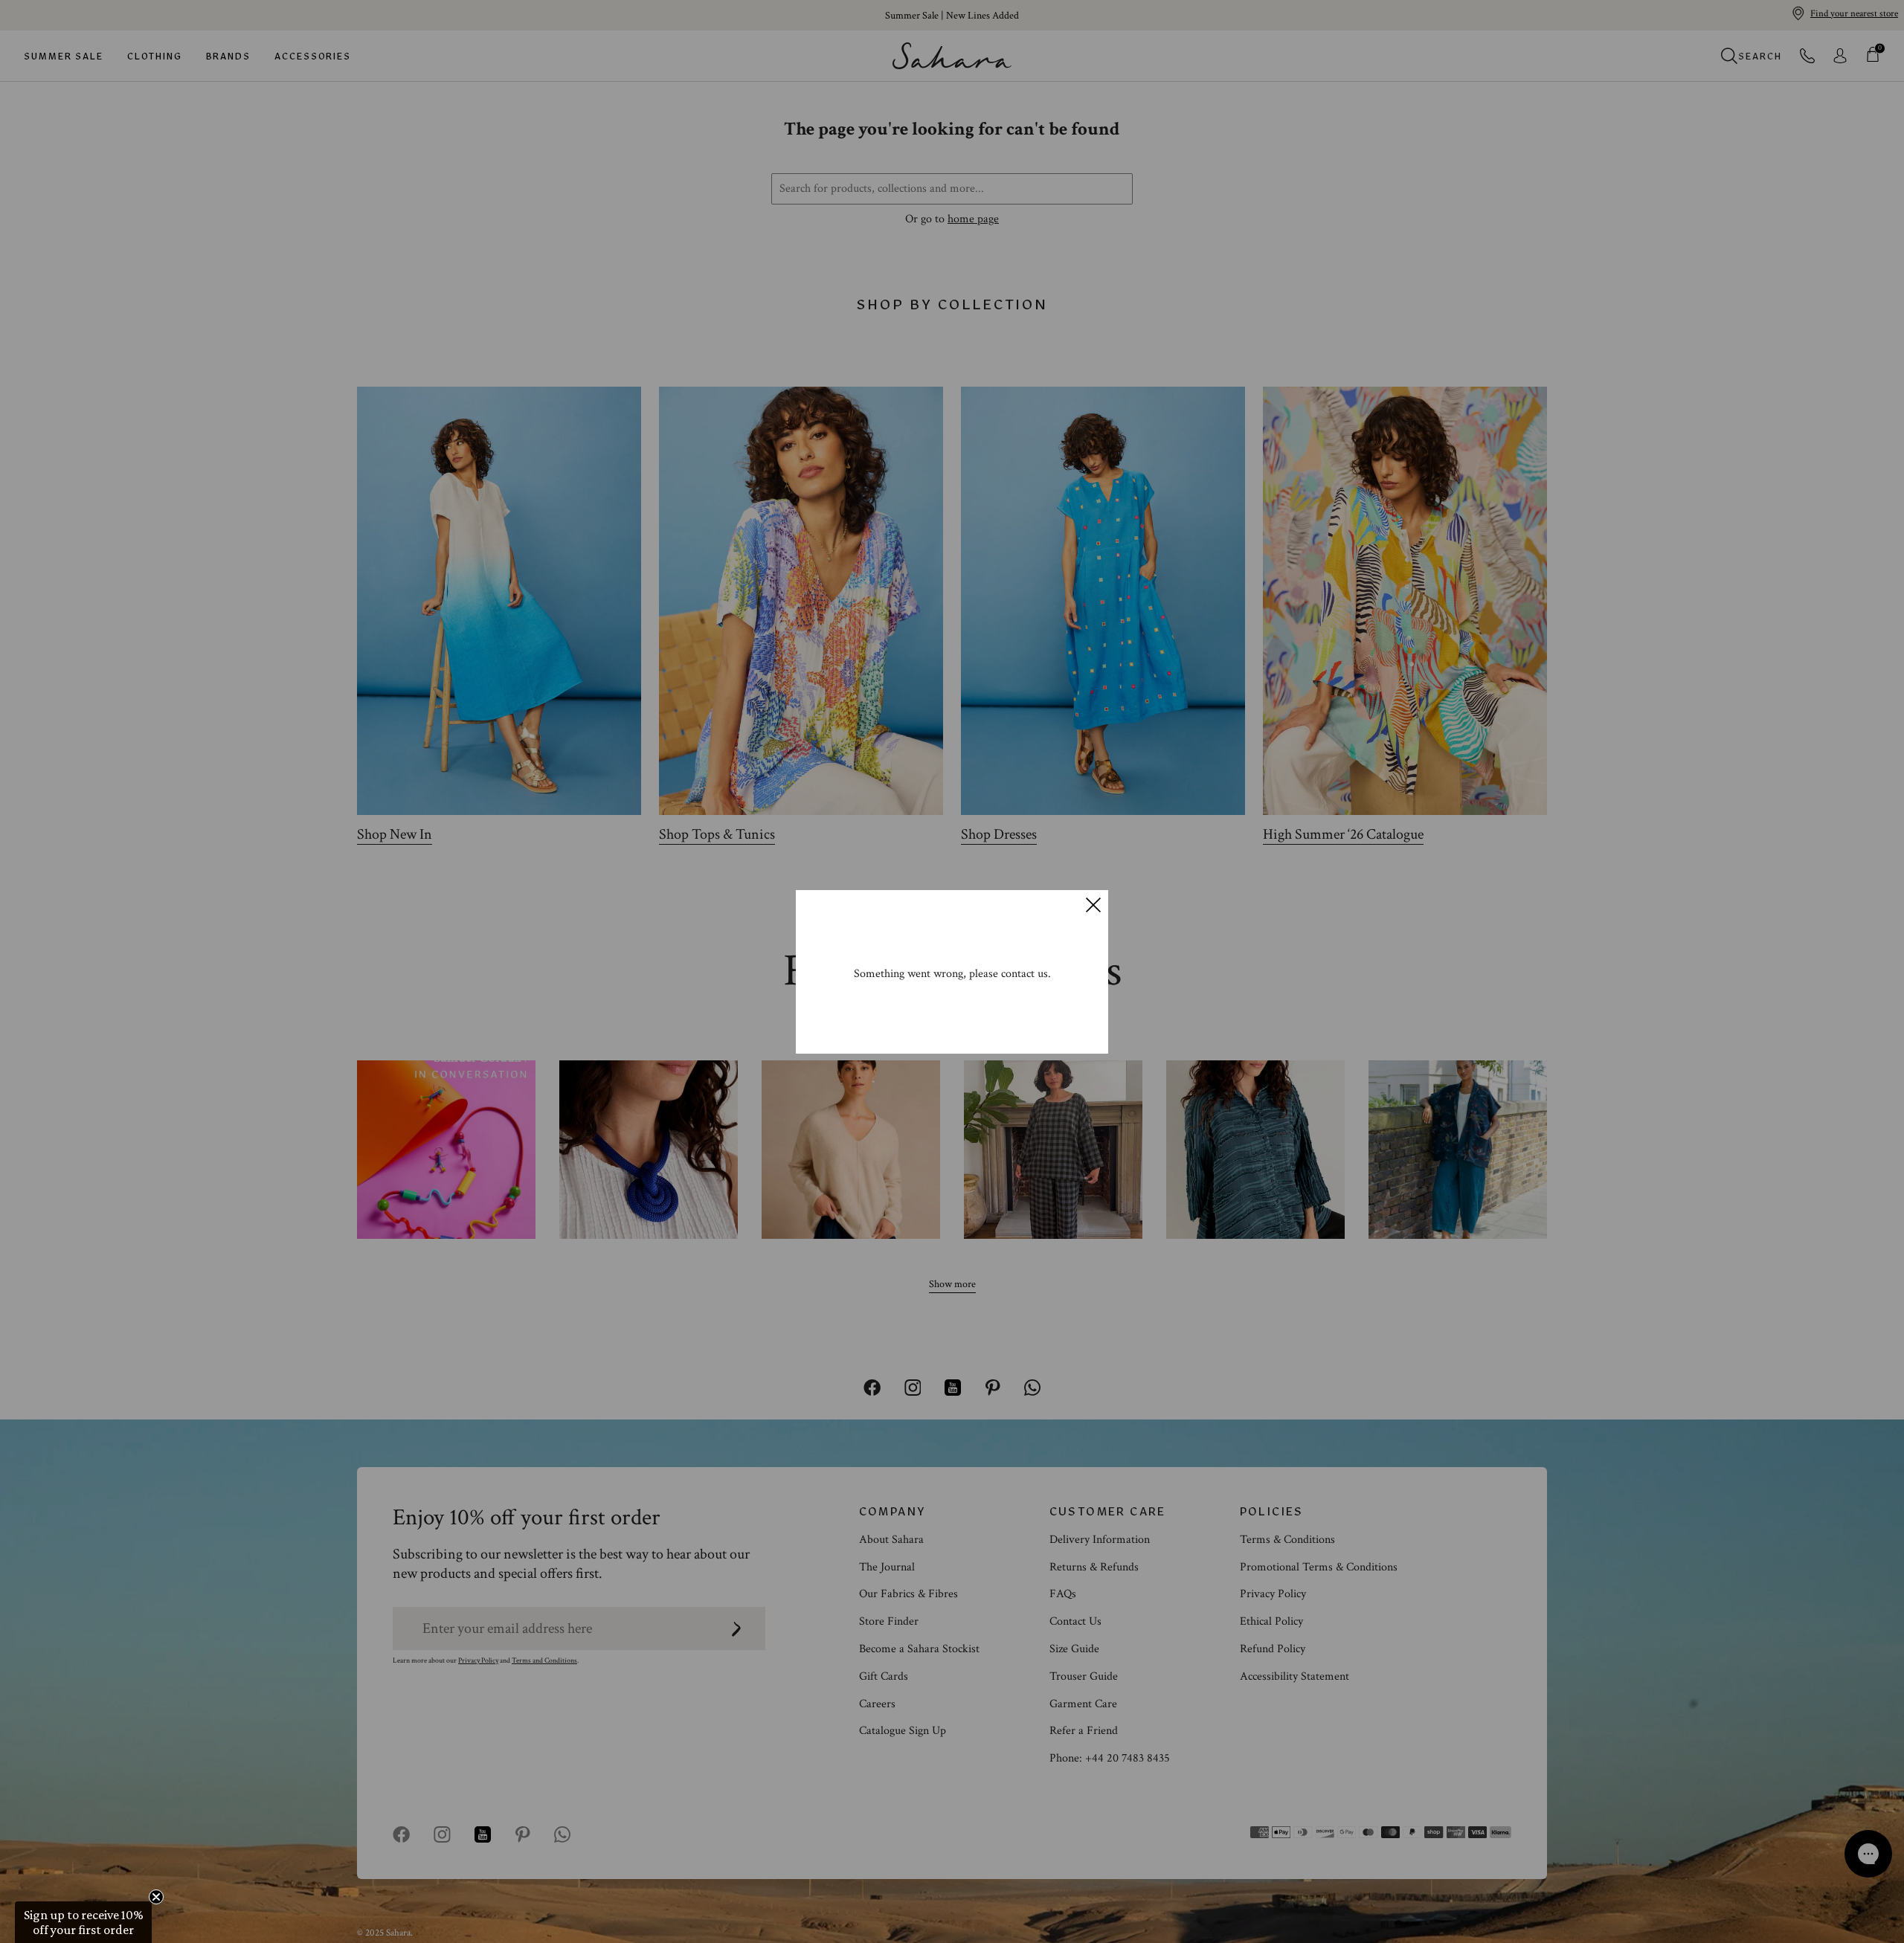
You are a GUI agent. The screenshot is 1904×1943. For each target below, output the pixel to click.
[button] (83, 1922)
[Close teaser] (156, 1897)
